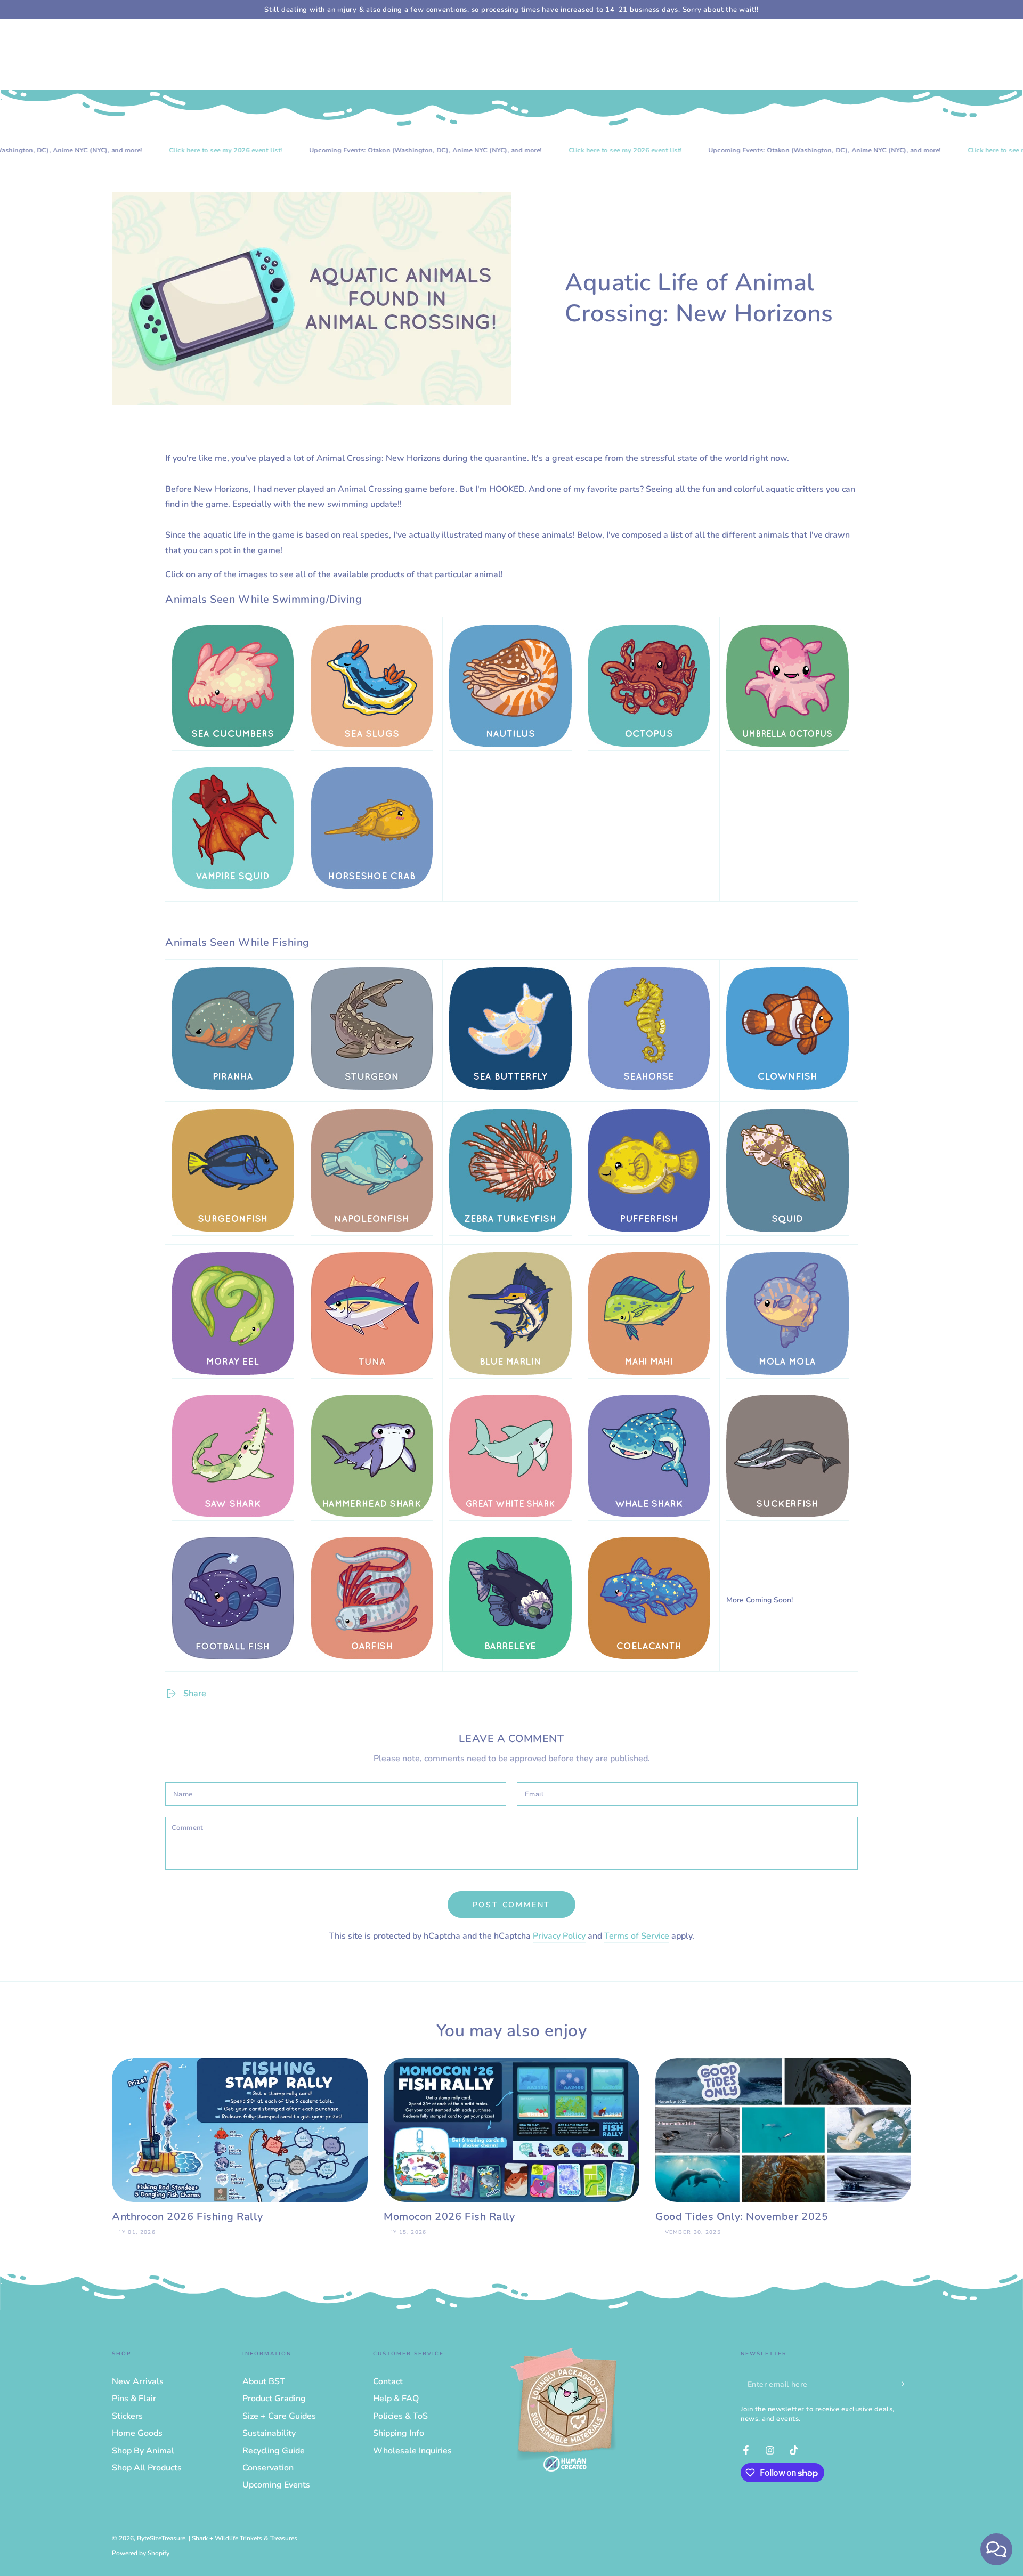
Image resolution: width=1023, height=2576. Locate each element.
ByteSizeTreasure (161, 2538)
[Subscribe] (905, 2384)
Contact (388, 2381)
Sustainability (269, 2433)
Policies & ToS (400, 2416)
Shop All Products (147, 2468)
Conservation (268, 2468)
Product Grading (274, 2399)
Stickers (127, 2416)
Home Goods (137, 2433)
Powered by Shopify (141, 2553)
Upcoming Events (276, 2485)
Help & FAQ (396, 2399)
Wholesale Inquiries (412, 2451)
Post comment (512, 1905)
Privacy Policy (559, 1936)
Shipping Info (399, 2433)
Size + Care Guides (279, 2416)
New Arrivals (138, 2381)
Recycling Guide (274, 2451)
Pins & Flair (134, 2399)
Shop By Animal (143, 2451)
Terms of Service (637, 1936)
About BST (264, 2381)
